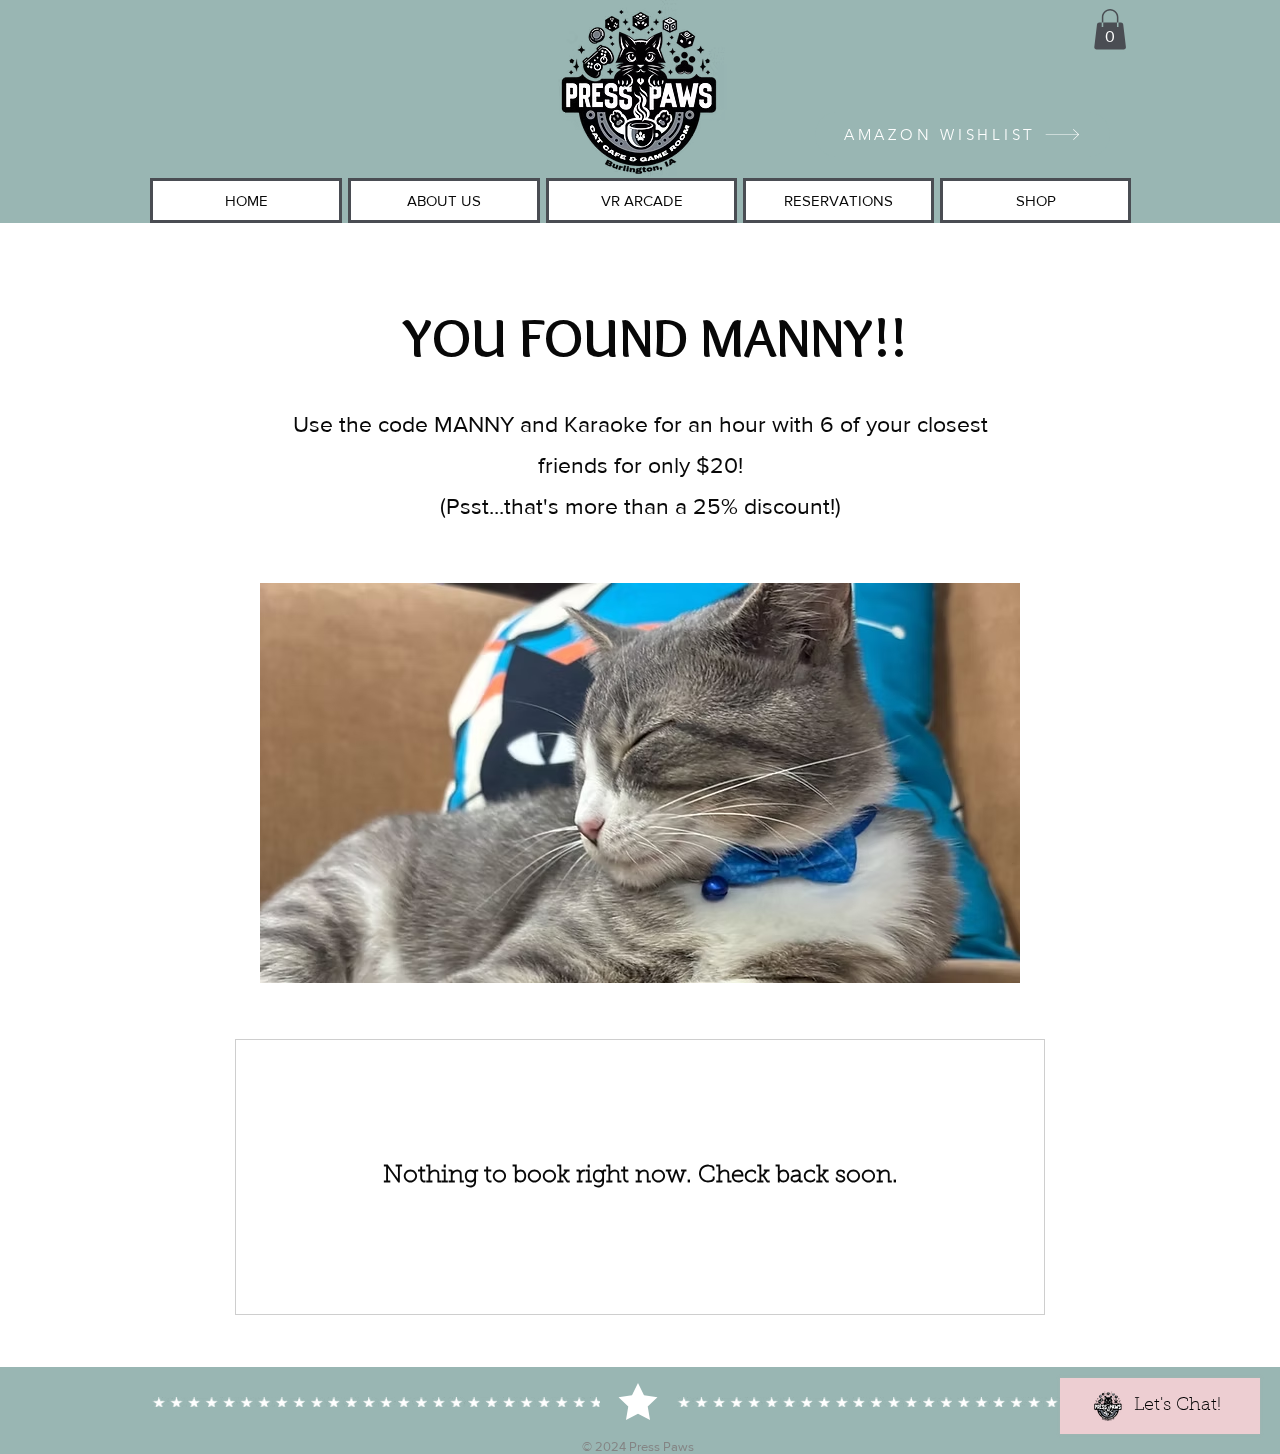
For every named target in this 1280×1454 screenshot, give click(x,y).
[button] (1110, 29)
